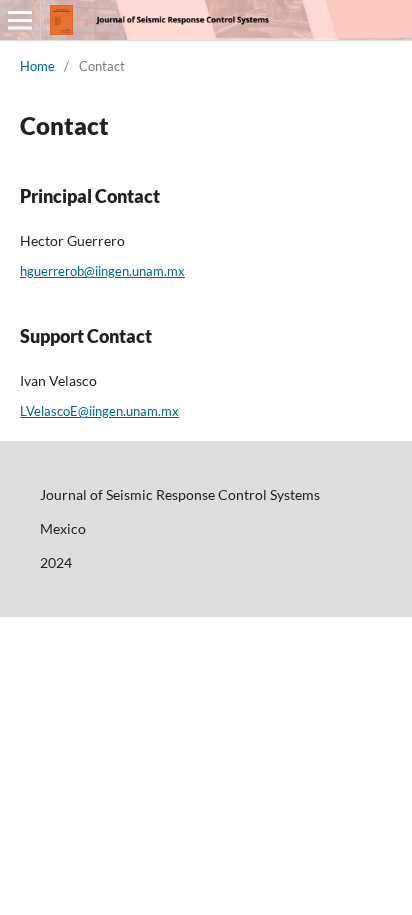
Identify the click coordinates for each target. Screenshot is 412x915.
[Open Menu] (20, 20)
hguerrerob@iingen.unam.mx (102, 271)
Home (37, 66)
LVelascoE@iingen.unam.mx (99, 411)
